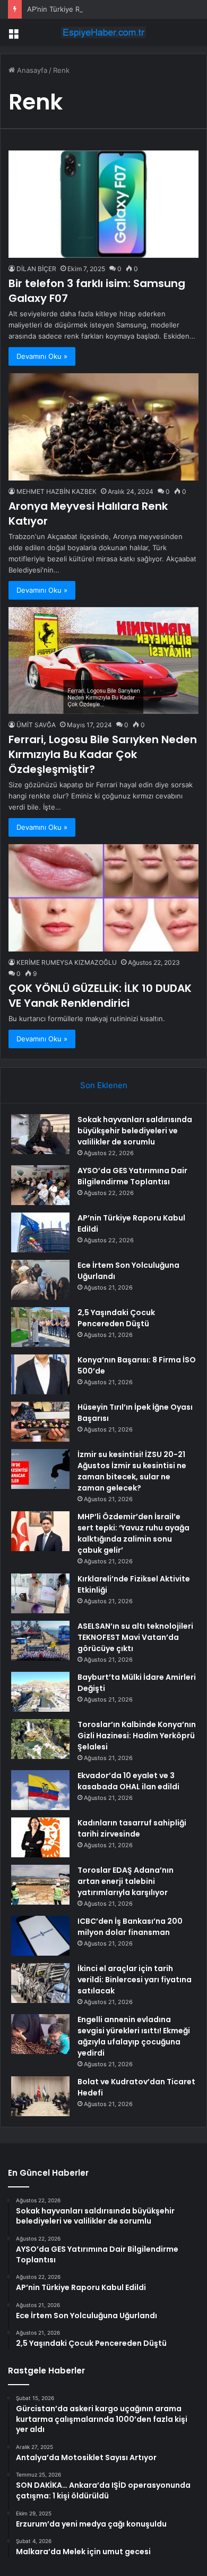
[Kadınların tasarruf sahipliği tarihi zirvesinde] (40, 1837)
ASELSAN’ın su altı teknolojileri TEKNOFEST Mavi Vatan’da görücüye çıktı (135, 1637)
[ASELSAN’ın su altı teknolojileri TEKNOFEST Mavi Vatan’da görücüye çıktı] (40, 1641)
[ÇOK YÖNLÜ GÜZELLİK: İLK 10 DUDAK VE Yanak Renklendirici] (103, 898)
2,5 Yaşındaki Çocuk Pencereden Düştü (116, 1318)
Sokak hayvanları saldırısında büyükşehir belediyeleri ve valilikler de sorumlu (135, 1131)
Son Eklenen (104, 1085)
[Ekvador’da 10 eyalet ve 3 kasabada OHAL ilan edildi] (40, 1790)
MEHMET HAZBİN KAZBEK (57, 491)
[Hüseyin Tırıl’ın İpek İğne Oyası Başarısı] (40, 1422)
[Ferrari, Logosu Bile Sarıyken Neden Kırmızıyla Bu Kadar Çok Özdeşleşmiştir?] (103, 660)
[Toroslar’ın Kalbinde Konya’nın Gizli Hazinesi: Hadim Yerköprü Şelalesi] (40, 1739)
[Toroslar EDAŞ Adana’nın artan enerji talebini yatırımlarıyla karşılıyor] (40, 1885)
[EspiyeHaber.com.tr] (103, 32)
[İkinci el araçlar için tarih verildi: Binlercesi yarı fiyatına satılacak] (40, 1983)
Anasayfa (31, 70)
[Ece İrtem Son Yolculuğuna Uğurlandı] (40, 1280)
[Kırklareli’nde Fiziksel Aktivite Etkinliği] (40, 1593)
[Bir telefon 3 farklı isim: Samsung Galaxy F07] (103, 204)
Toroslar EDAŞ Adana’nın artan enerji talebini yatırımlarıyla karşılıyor (126, 1881)
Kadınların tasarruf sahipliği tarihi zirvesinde (132, 1828)
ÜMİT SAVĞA (36, 725)
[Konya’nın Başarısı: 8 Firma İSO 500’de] (40, 1374)
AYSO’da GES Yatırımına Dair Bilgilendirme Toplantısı (132, 1176)
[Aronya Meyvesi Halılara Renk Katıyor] (103, 427)
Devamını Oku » (42, 356)
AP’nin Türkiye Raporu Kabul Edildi (83, 9)
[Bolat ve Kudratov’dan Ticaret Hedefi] (40, 2096)
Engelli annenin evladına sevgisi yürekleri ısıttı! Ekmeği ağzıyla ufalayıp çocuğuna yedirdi (134, 2036)
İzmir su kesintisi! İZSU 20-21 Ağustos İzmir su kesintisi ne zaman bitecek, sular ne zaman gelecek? (132, 1471)
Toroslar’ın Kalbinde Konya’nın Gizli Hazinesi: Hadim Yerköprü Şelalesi (137, 1736)
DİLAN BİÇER (36, 269)
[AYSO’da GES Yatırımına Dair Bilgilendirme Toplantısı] (40, 1185)
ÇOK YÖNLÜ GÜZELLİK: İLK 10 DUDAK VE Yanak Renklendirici (100, 996)
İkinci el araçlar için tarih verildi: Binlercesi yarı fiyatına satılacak (135, 1980)
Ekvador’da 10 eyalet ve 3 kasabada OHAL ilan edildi (128, 1781)
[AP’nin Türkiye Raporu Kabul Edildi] (40, 1232)
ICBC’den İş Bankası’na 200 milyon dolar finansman (130, 1927)
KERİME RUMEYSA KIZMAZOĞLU (67, 962)
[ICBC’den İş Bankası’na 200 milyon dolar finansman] (40, 1936)
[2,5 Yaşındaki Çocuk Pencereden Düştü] (40, 1327)
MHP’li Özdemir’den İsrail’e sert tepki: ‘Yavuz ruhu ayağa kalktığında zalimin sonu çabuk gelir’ (133, 1533)
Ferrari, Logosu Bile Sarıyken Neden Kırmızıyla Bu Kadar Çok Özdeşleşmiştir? (103, 754)
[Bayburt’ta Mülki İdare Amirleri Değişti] (40, 1692)
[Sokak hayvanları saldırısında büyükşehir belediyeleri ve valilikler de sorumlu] (40, 1134)
